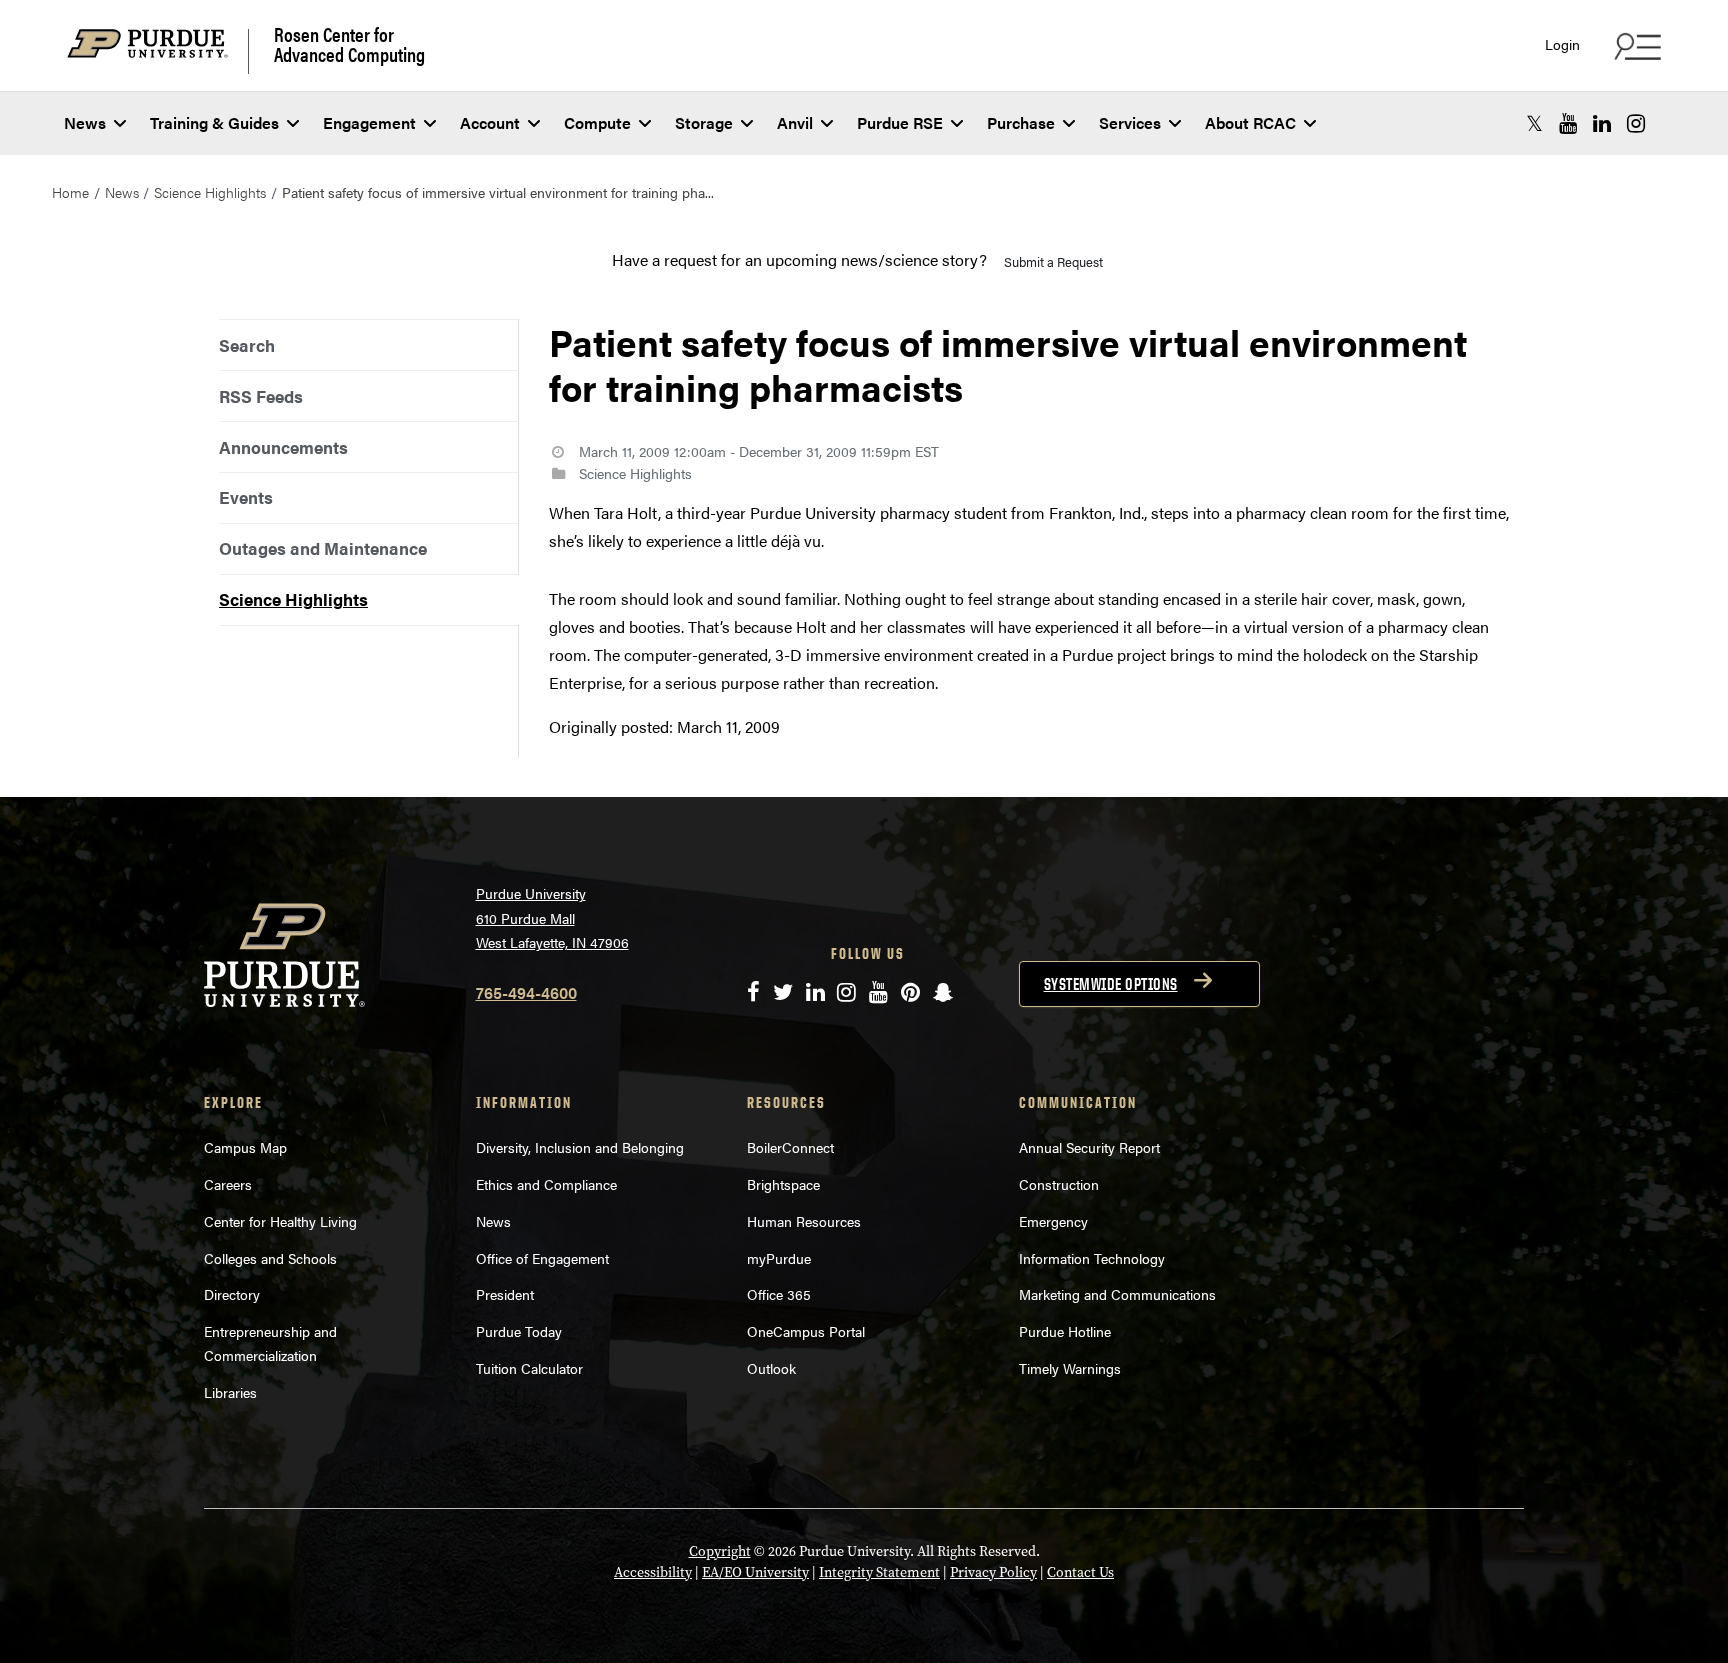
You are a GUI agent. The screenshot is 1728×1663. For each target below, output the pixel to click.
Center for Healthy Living (280, 1221)
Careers (228, 1184)
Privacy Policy (993, 1572)
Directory (232, 1294)
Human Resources (804, 1221)
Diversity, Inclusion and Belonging (580, 1147)
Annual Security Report (1089, 1147)
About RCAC (1250, 122)
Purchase (1021, 122)
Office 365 (779, 1294)
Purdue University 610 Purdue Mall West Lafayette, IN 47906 (552, 917)
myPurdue (779, 1258)
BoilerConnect (790, 1147)
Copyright (720, 1551)
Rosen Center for (349, 44)
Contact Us (1080, 1572)
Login (1562, 44)
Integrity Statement (879, 1572)
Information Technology (1092, 1258)
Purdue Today (519, 1331)
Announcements (283, 447)
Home (70, 192)
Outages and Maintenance (323, 548)
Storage (704, 122)
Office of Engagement (542, 1258)
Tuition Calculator (529, 1368)
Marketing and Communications (1117, 1294)
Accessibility (653, 1572)
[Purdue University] (158, 51)
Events (246, 497)
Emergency (1053, 1221)
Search (247, 345)
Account (490, 122)
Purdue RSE (900, 122)
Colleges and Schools (270, 1258)
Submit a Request (1053, 261)
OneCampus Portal (806, 1331)
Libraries (230, 1392)
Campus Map (245, 1147)
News (85, 122)
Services (1130, 122)
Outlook (771, 1368)
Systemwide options (1111, 984)
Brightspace (783, 1184)
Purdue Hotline (1065, 1331)
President (505, 1294)
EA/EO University (755, 1572)
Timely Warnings (1070, 1368)
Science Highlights (210, 192)
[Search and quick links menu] (1635, 46)
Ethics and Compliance (546, 1184)
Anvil (795, 122)
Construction (1059, 1184)
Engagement (369, 122)
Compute (597, 122)
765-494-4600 (526, 992)
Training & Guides (214, 122)
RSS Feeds (261, 396)
